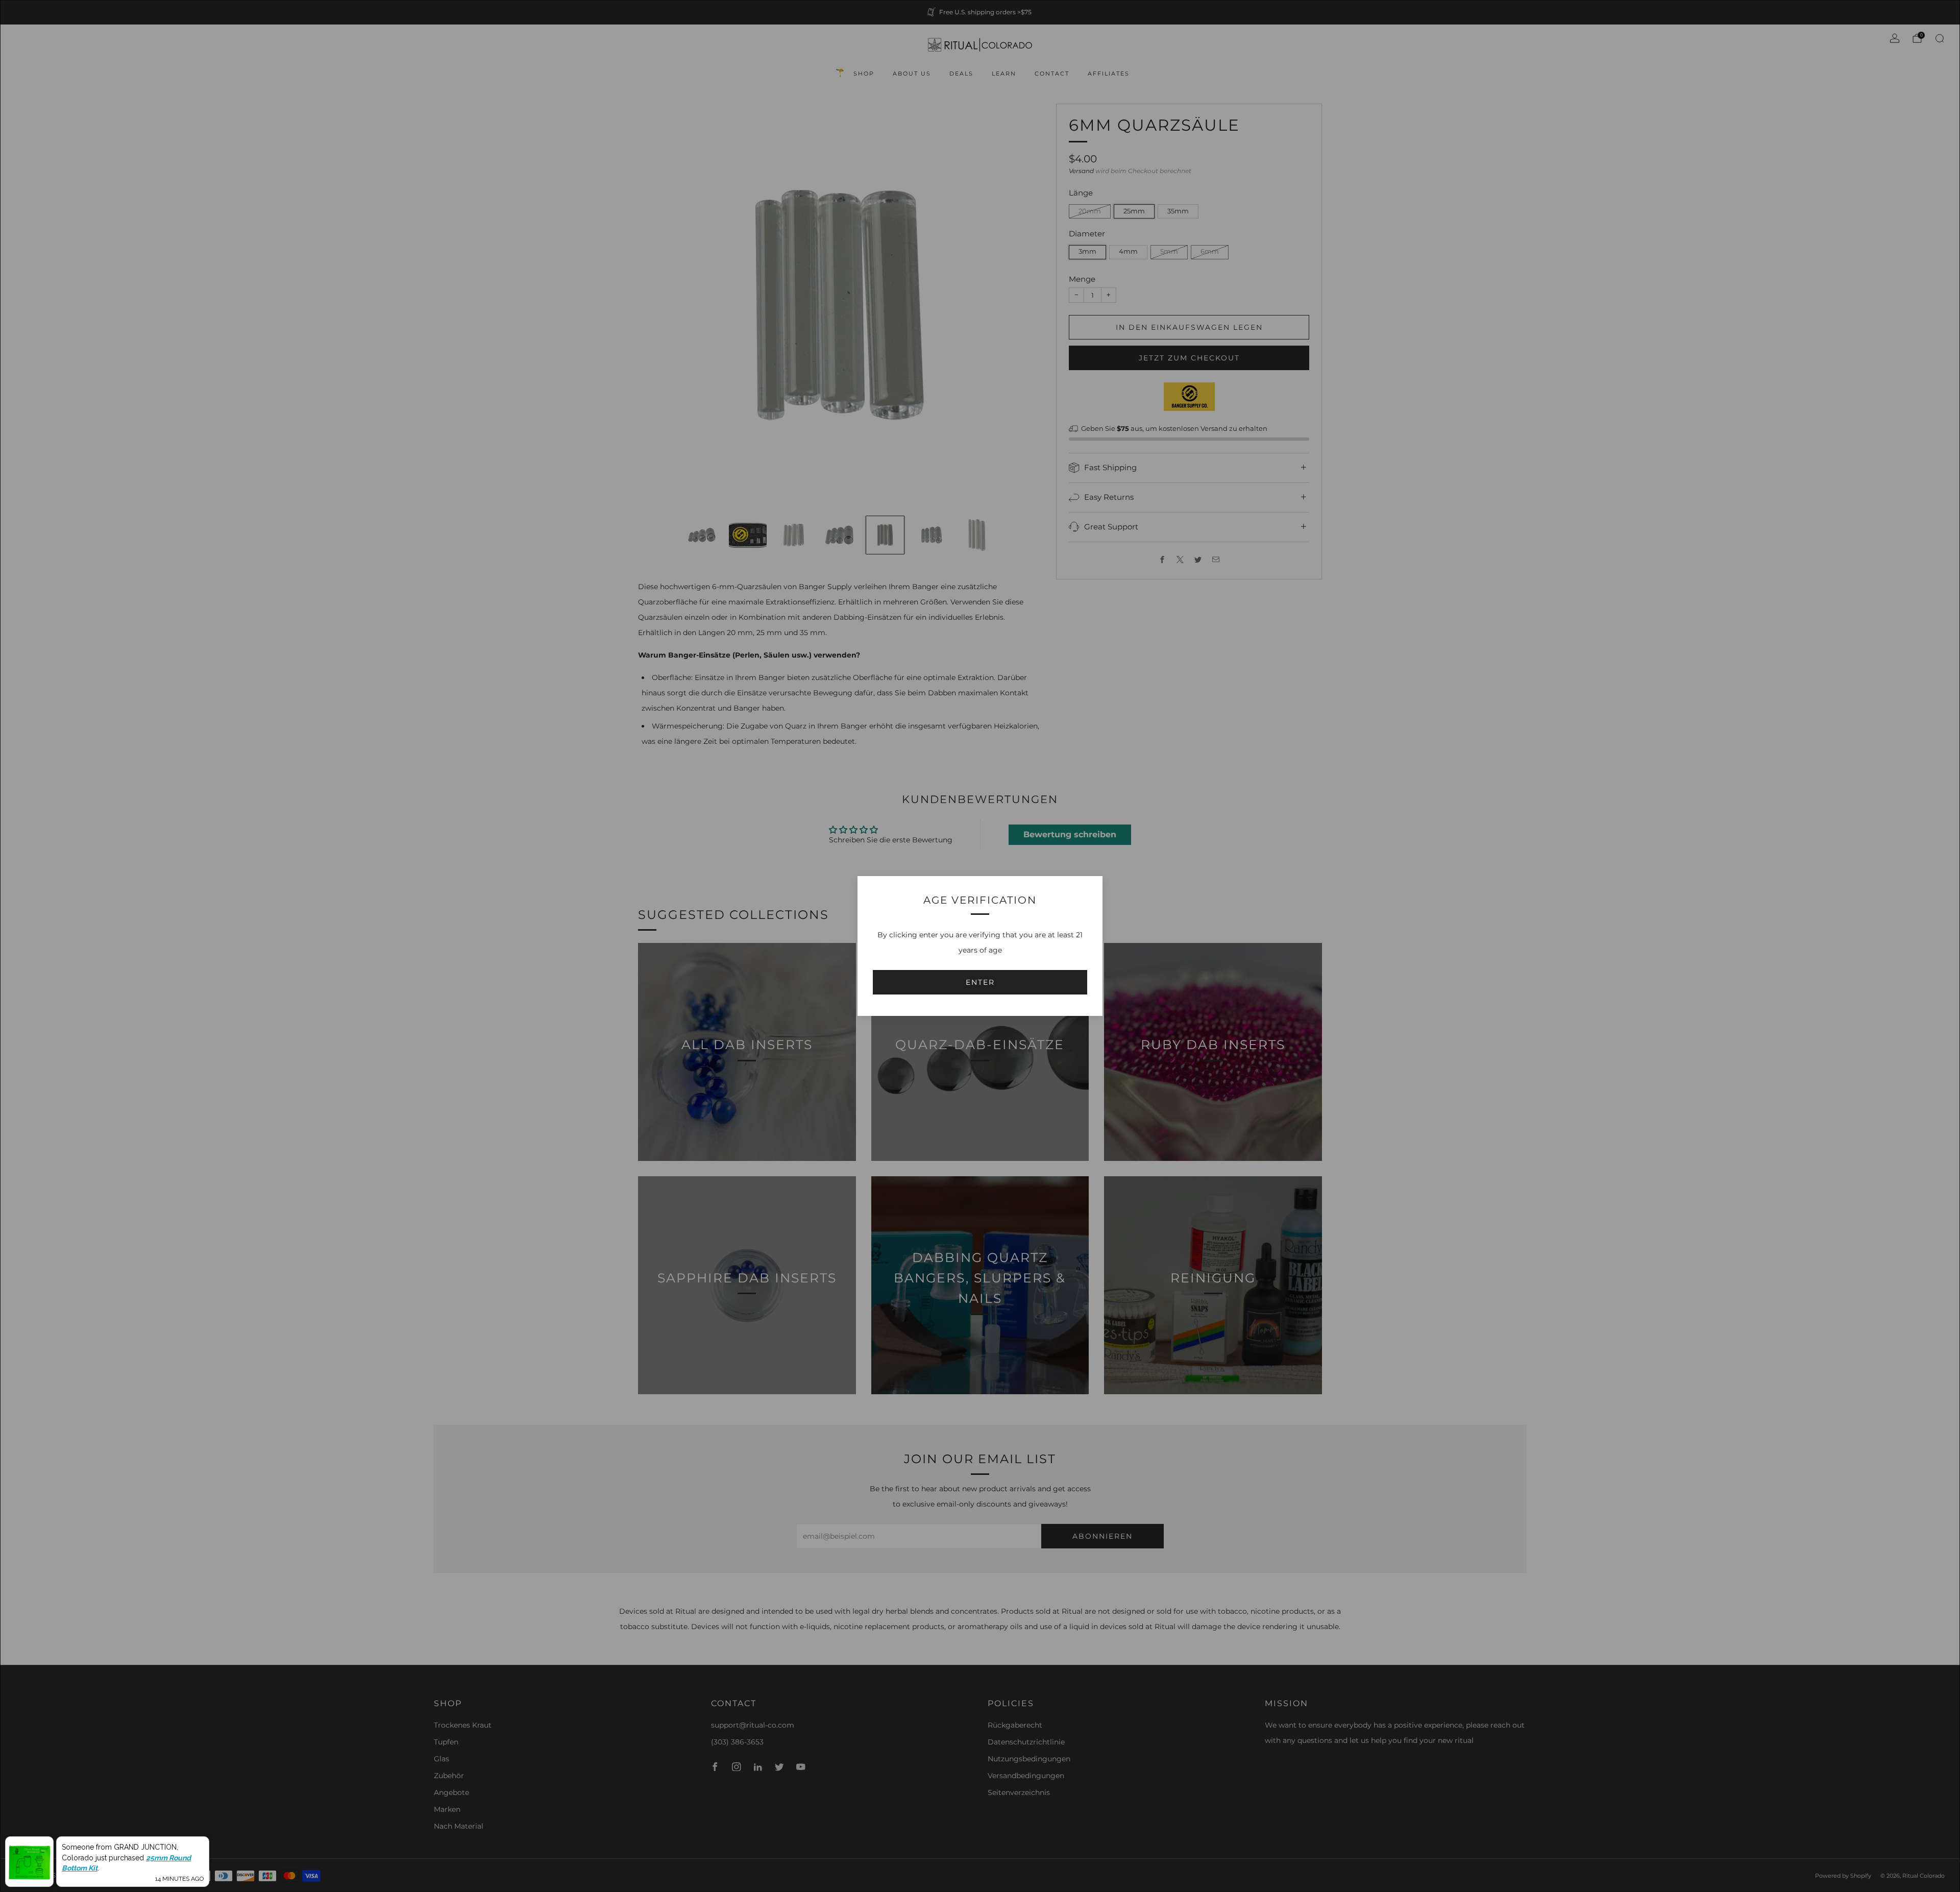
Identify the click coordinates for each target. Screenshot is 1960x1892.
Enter (980, 982)
